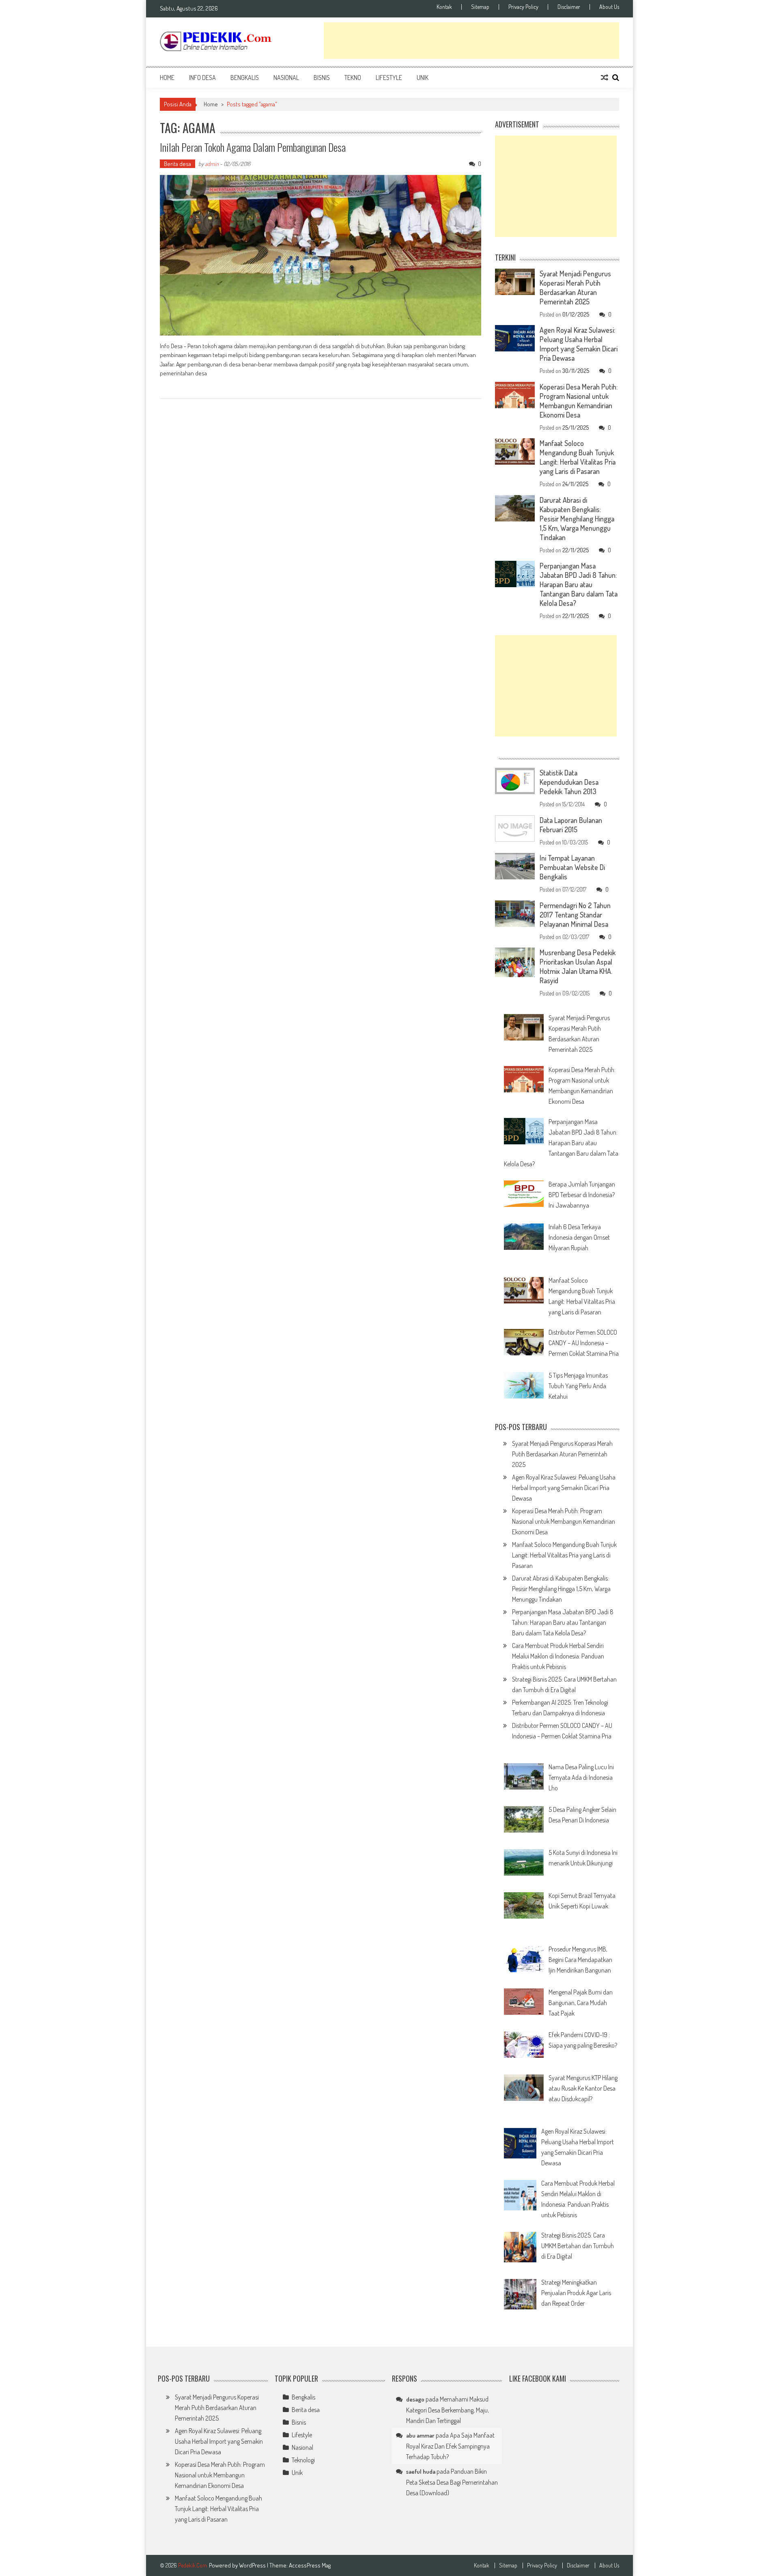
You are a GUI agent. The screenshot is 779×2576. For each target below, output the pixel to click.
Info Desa (202, 78)
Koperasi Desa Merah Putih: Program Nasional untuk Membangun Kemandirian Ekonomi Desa (579, 401)
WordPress (253, 2565)
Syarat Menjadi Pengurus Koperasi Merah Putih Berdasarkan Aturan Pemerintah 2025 (575, 288)
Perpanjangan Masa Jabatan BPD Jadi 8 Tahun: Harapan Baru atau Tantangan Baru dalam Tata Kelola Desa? (579, 584)
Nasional (286, 78)
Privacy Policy (523, 7)
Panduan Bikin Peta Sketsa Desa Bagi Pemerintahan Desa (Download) (452, 2482)
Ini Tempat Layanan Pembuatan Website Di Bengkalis (572, 867)
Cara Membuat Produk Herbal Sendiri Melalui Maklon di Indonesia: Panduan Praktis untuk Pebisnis (558, 1656)
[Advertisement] (471, 41)
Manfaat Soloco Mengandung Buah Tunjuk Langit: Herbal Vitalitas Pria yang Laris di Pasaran (578, 457)
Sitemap (480, 7)
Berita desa (178, 164)
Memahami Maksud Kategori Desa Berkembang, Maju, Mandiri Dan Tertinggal (448, 2410)
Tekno (353, 78)
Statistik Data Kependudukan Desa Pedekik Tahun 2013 (569, 782)
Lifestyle (389, 78)
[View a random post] (605, 78)
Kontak (444, 7)
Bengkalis (245, 78)
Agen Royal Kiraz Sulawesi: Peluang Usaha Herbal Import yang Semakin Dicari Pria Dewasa (579, 344)
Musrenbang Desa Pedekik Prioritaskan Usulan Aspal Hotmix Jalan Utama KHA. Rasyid (578, 966)
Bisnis (322, 78)
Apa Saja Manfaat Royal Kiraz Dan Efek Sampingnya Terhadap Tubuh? (450, 2446)
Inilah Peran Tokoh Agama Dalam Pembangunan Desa (253, 147)
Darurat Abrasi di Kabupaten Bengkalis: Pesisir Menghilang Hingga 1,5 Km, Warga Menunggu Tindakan (577, 519)
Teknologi (303, 2460)
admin (212, 164)
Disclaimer (569, 7)
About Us (609, 7)
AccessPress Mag (310, 2565)
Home (167, 78)
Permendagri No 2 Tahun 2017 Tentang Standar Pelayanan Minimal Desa (575, 915)
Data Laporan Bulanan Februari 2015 (571, 825)
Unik (423, 78)
